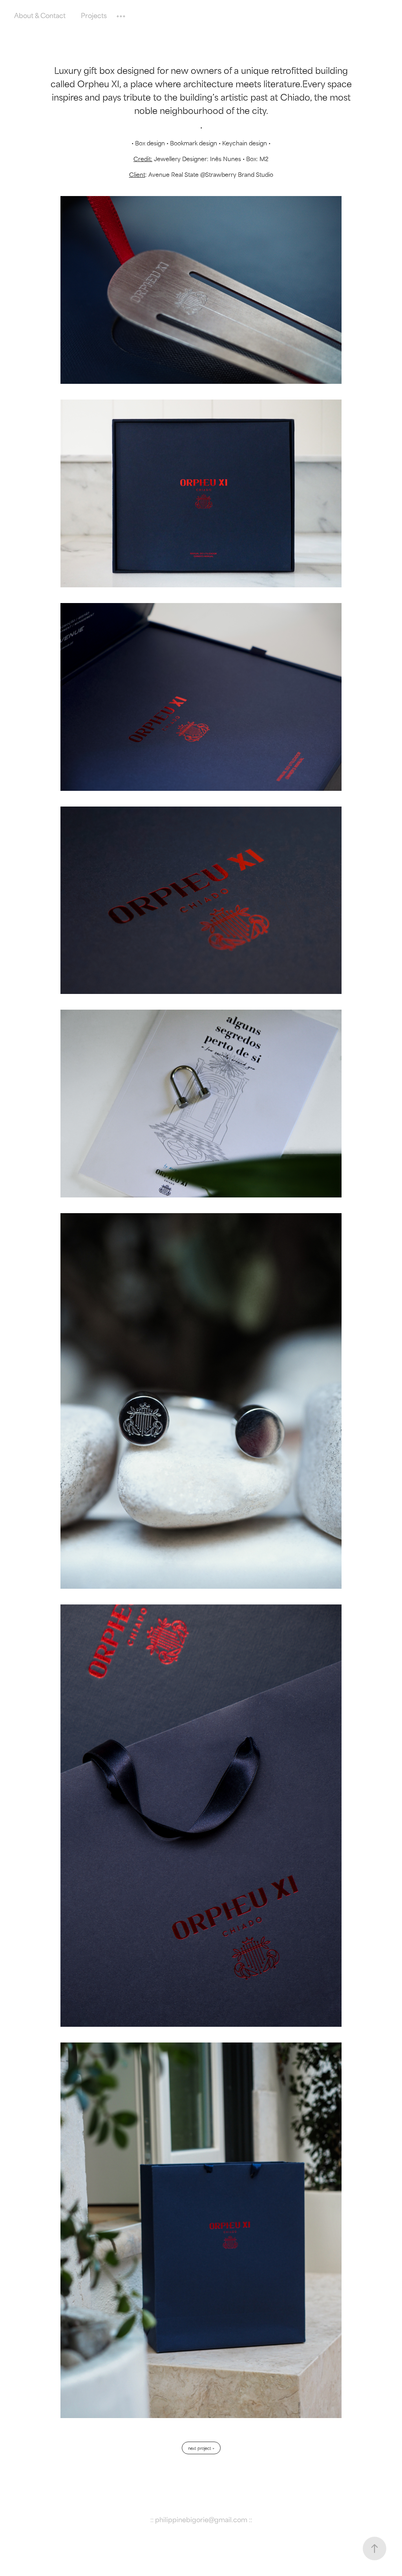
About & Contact (40, 15)
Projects (94, 15)
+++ (121, 15)
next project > (201, 2448)
